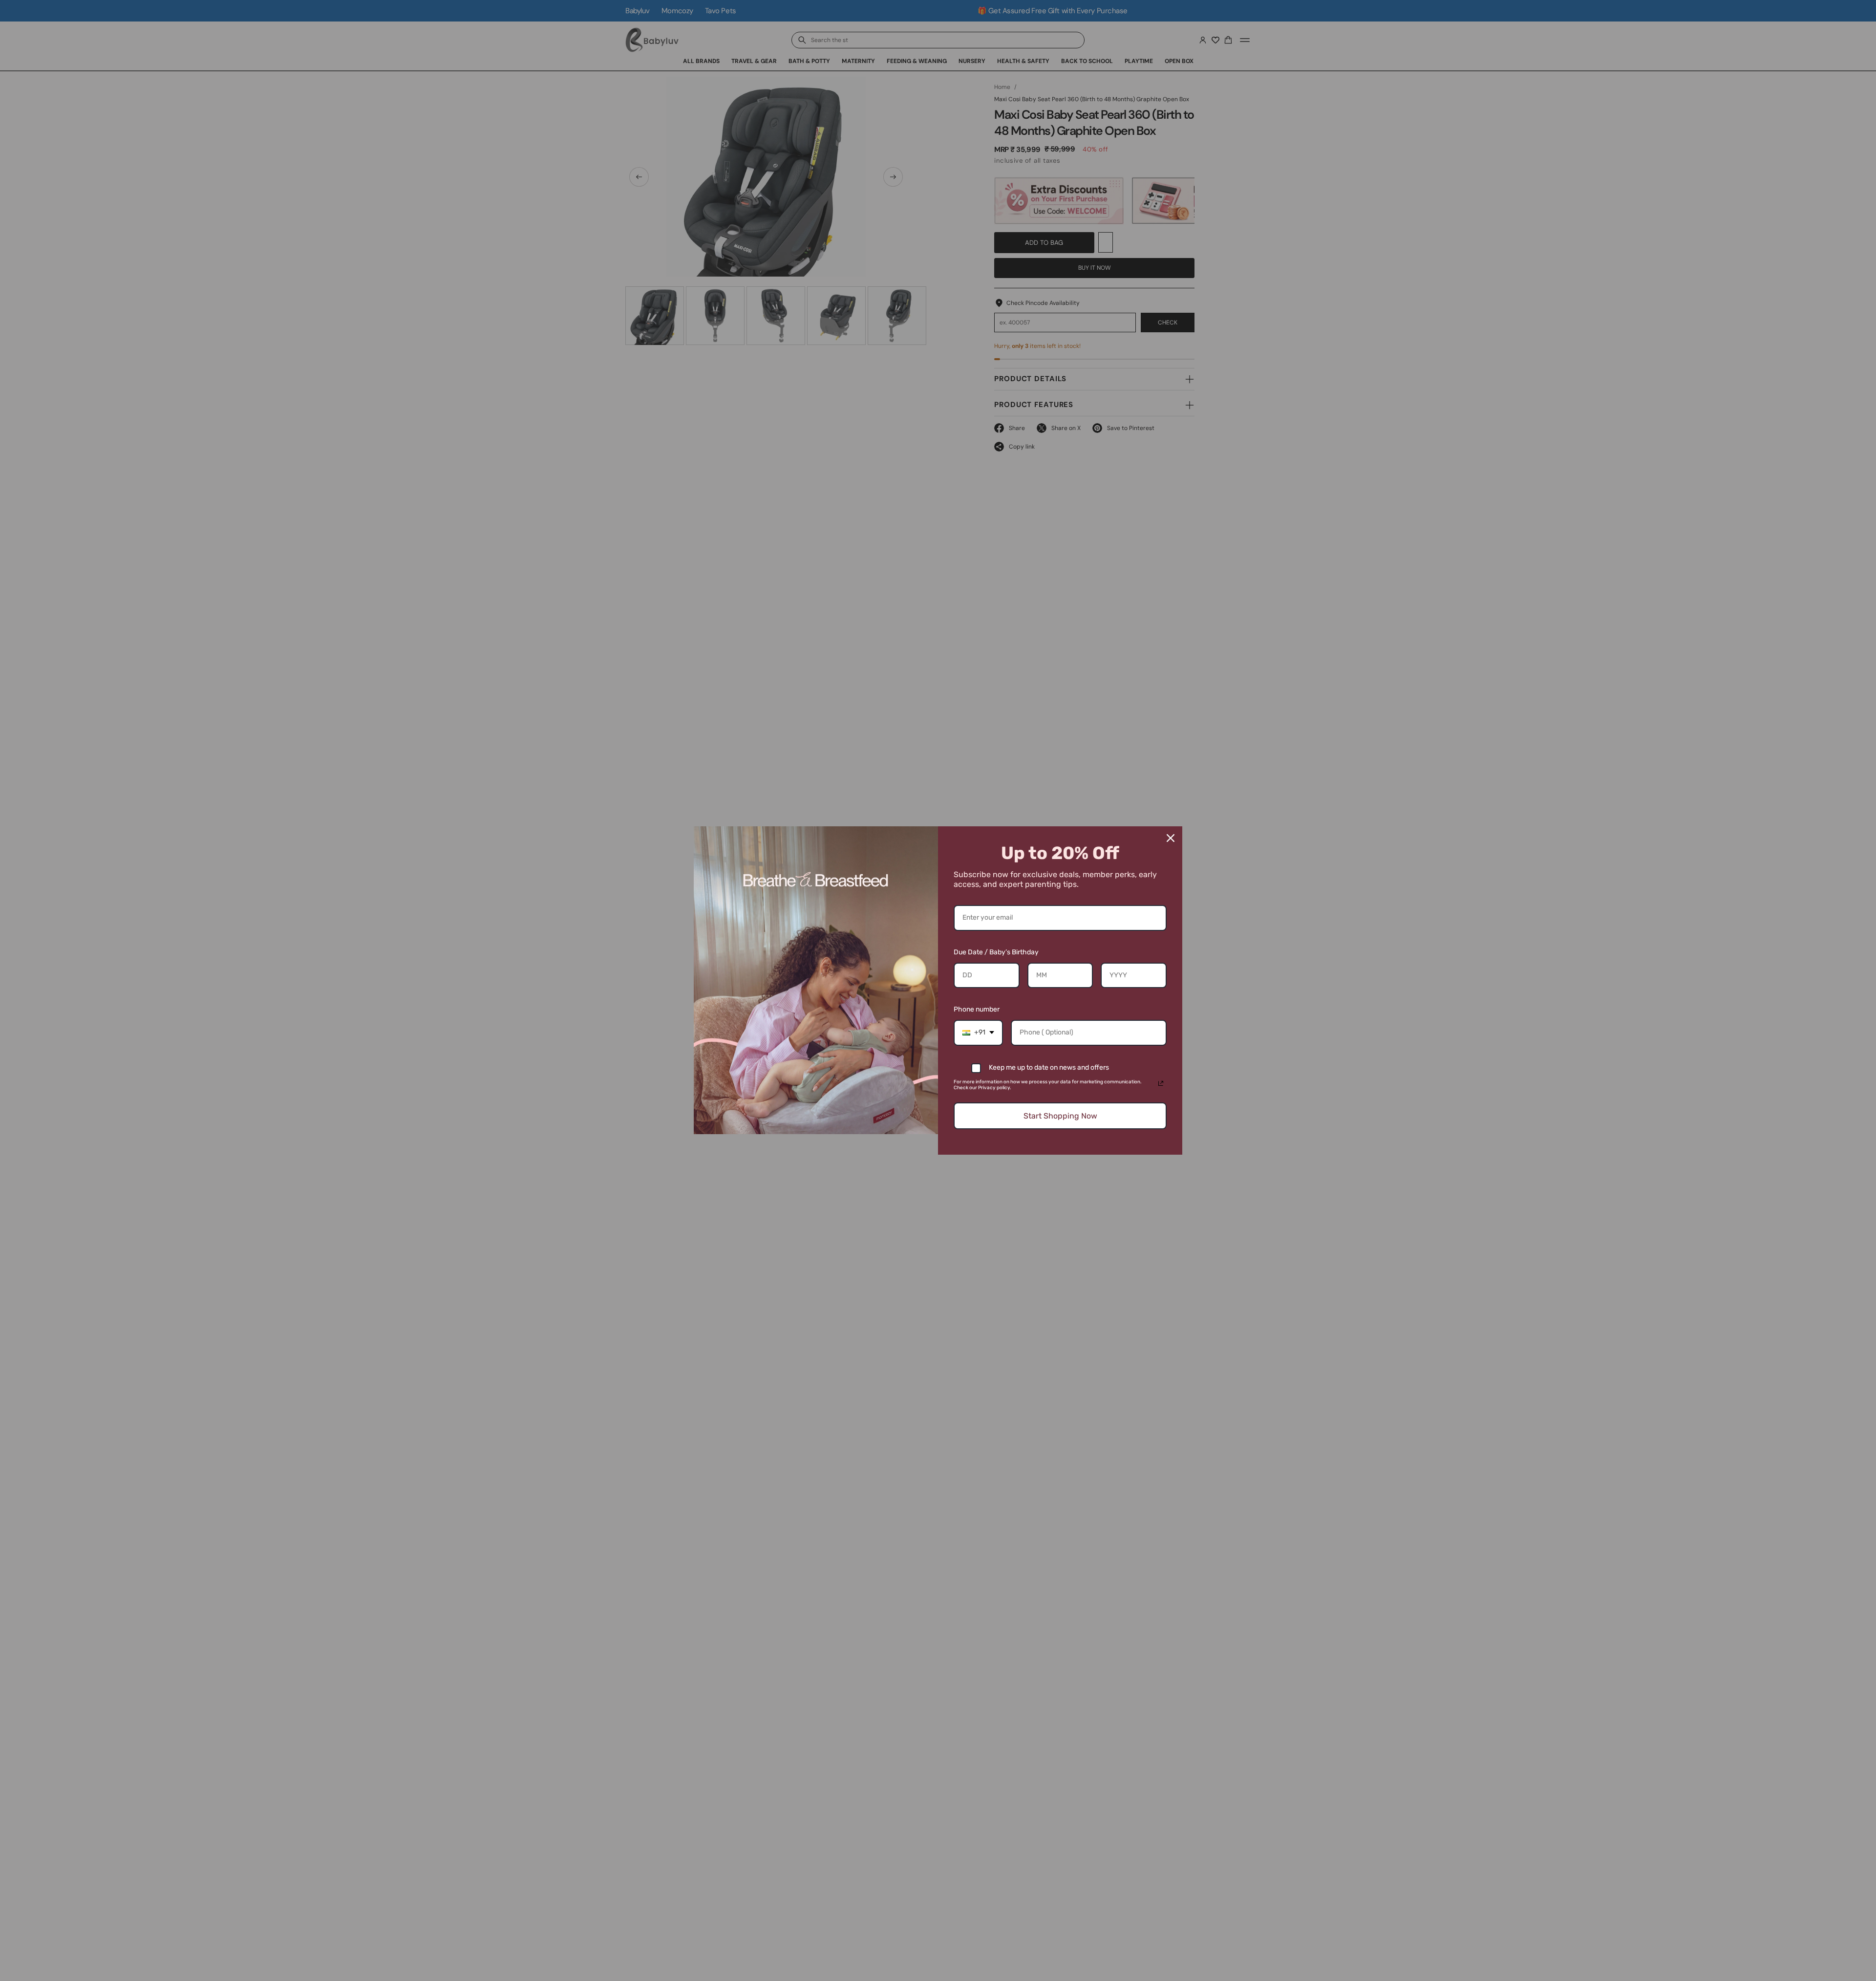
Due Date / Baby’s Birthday (996, 952)
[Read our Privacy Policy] (1161, 1083)
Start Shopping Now (1060, 1116)
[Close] (1171, 838)
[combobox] (978, 1033)
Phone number (977, 1009)
